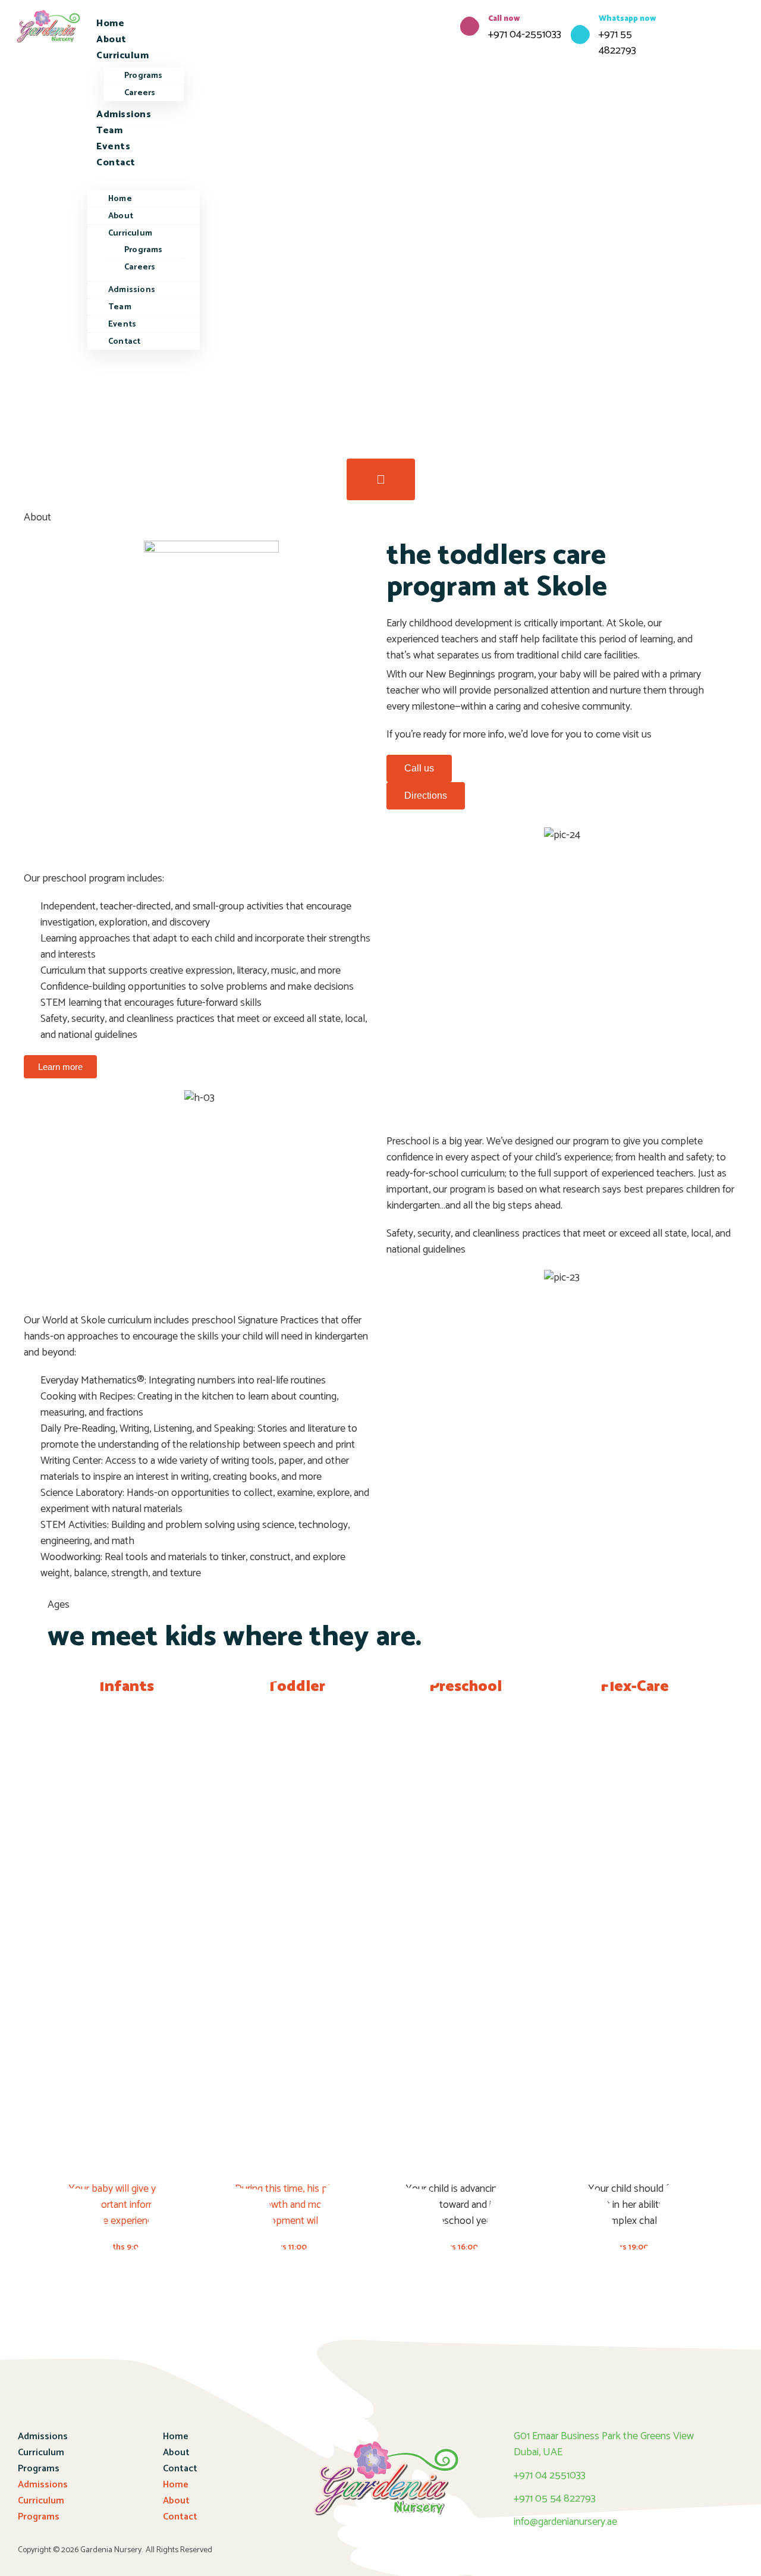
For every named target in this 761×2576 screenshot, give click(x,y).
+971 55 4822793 (617, 43)
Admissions (124, 114)
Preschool (466, 1687)
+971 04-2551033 (525, 34)
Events (113, 147)
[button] (144, 179)
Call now (504, 19)
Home (110, 23)
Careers (140, 93)
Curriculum (122, 56)
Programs (144, 76)
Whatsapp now (628, 19)
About (111, 40)
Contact (116, 163)
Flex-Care (635, 1687)
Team (109, 131)
